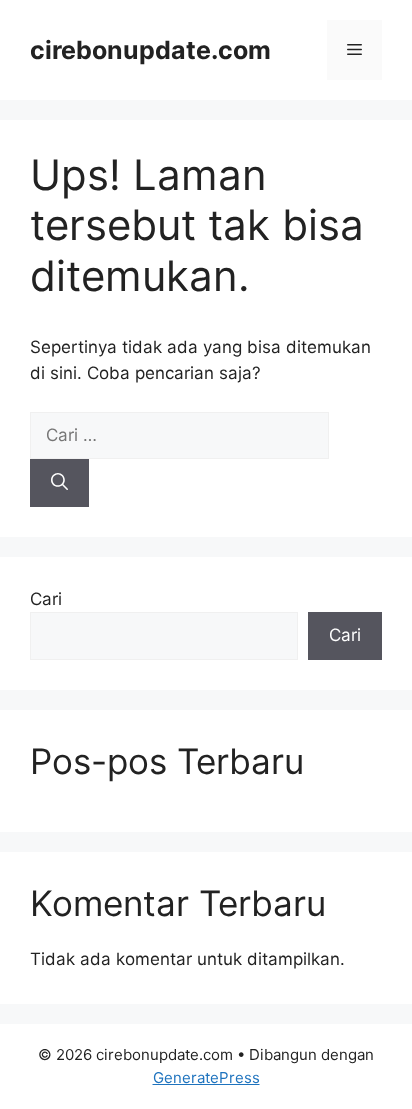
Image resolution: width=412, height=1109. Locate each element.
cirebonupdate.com (150, 50)
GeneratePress (206, 1077)
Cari (46, 599)
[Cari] (59, 483)
